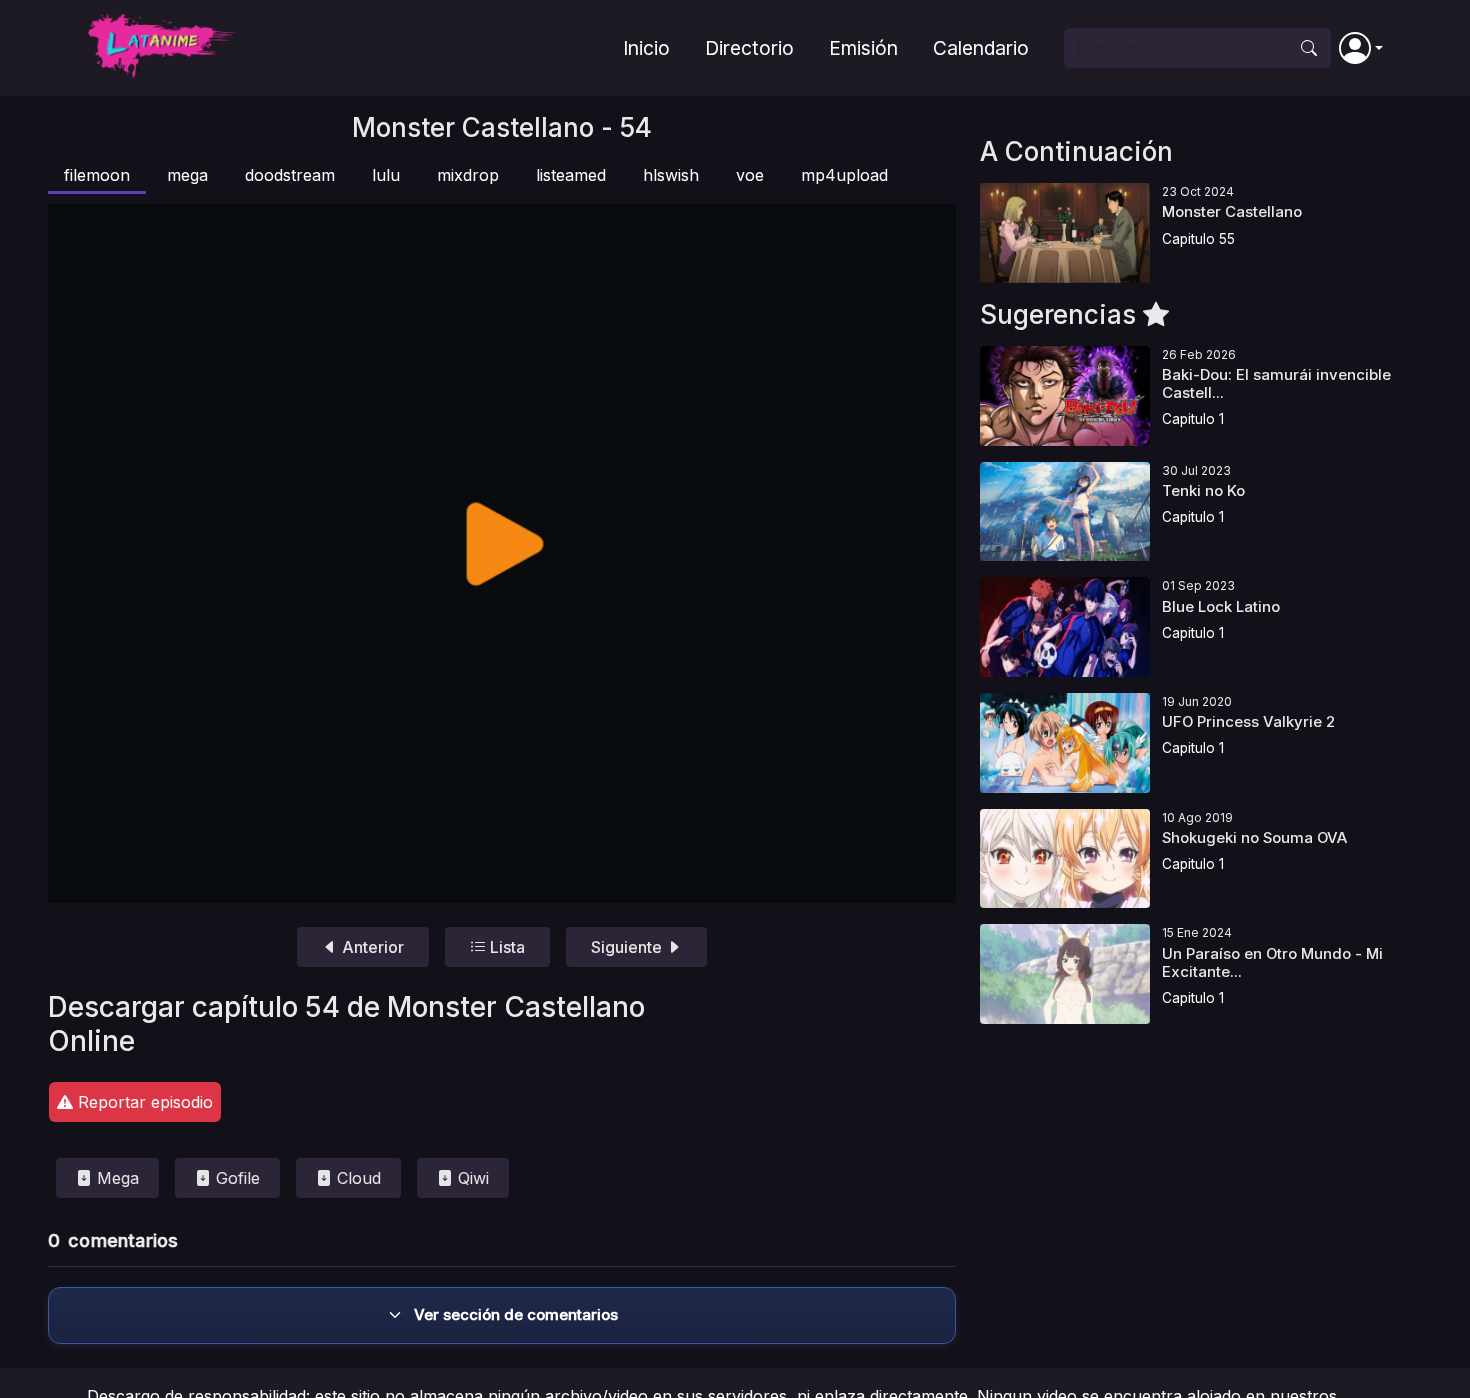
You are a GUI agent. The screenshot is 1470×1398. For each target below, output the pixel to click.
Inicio (646, 48)
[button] (1361, 48)
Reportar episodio (143, 1102)
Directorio (749, 48)
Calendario (981, 48)
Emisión (863, 48)
